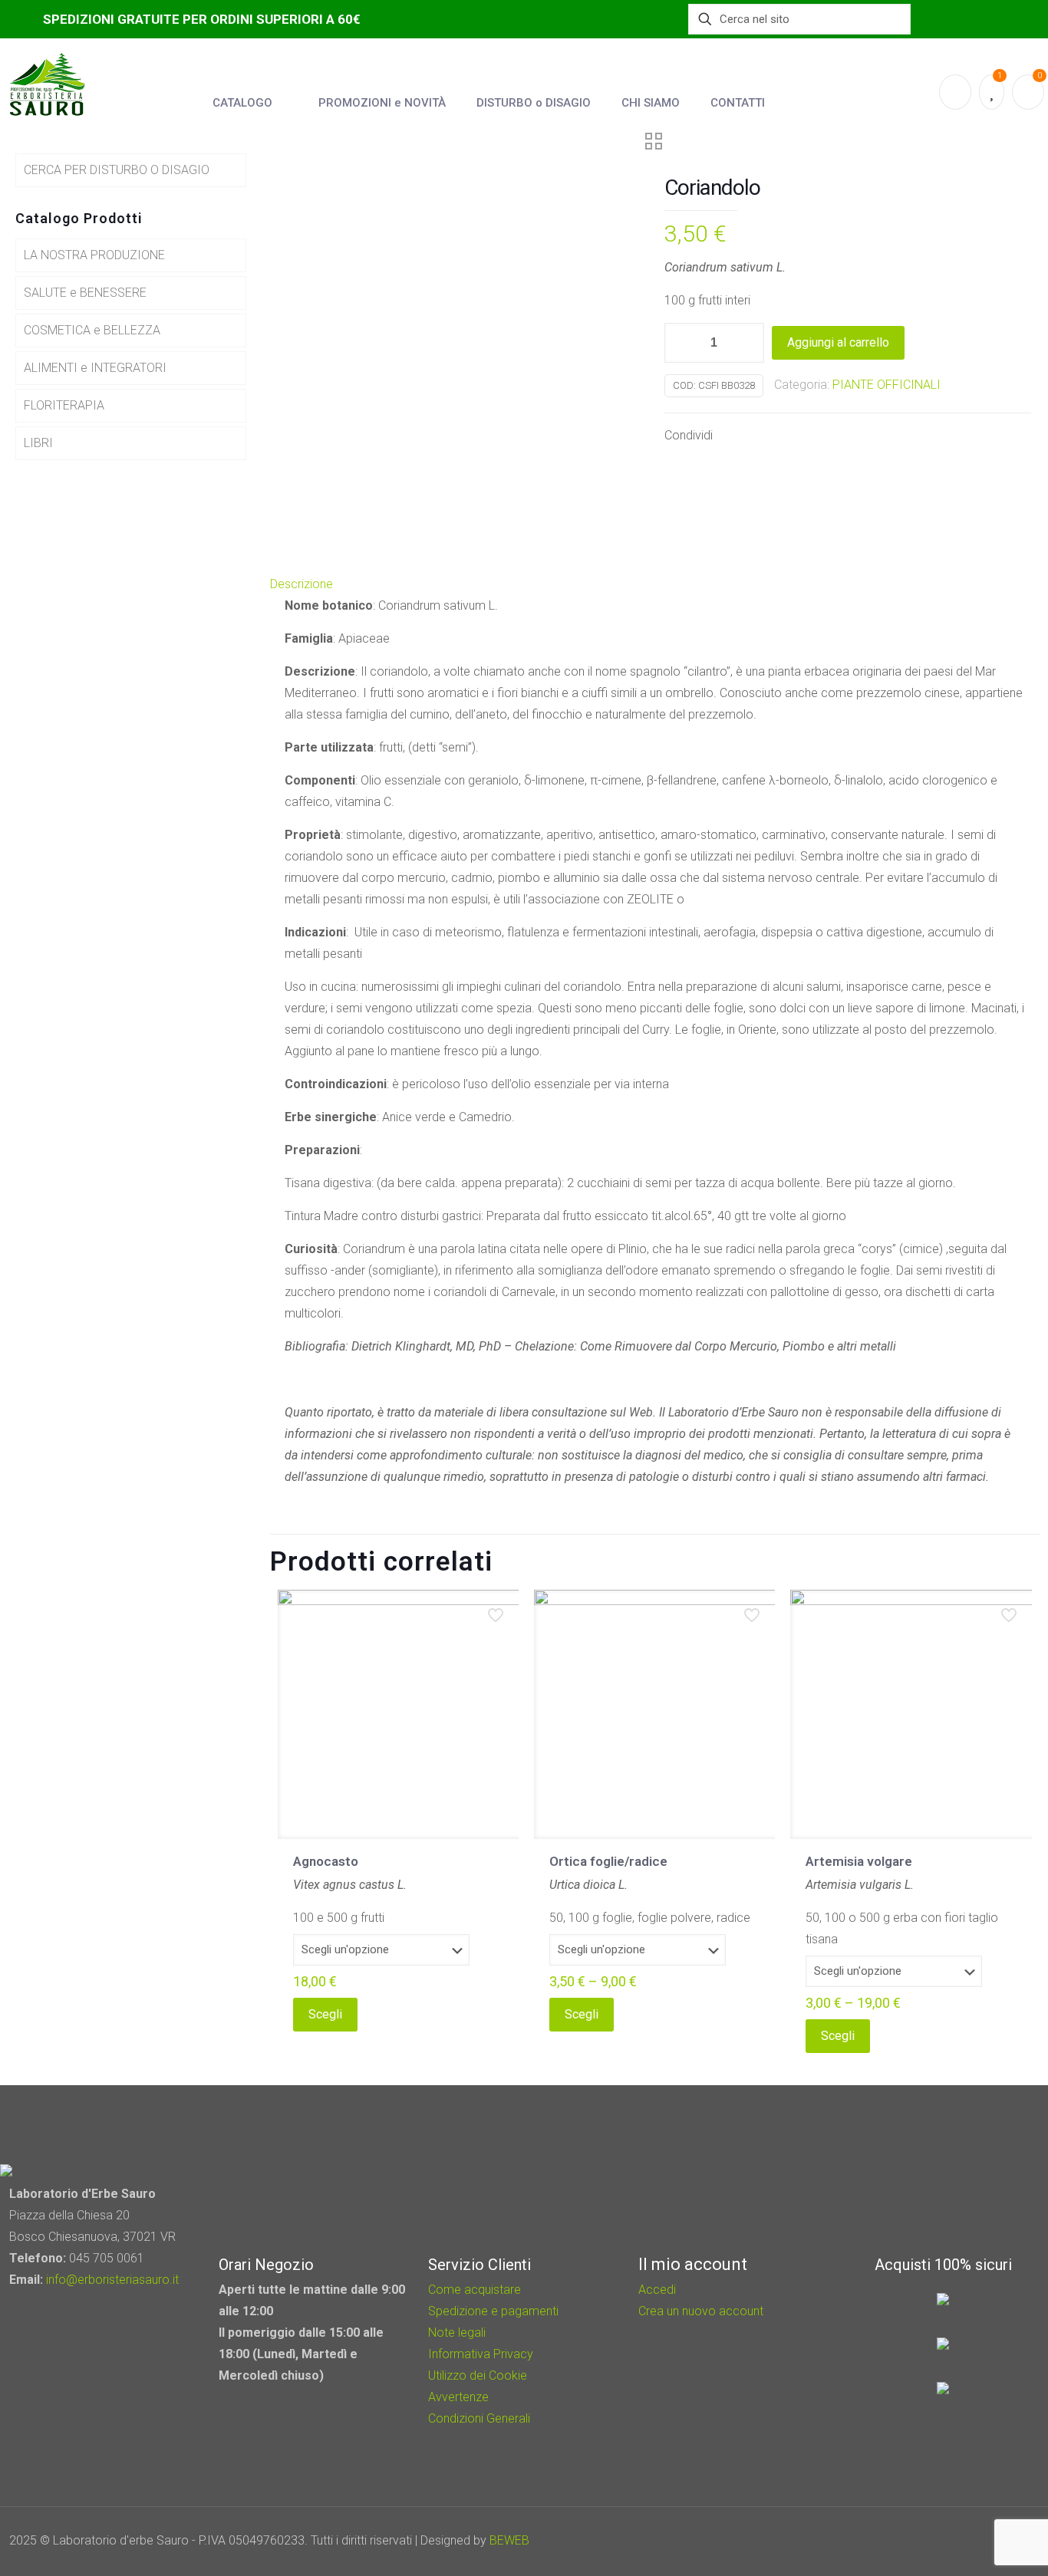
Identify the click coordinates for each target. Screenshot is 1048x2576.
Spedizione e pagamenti (493, 2311)
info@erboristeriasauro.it (112, 2280)
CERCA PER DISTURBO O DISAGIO (117, 170)
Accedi (657, 2290)
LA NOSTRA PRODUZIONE (94, 255)
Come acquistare (475, 2290)
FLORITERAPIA (64, 405)
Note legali (457, 2333)
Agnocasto (326, 1861)
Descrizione (302, 584)
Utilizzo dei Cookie (478, 2375)
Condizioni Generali (479, 2418)
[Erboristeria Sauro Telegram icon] (987, 2541)
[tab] (656, 584)
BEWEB (509, 2540)
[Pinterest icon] (969, 2541)
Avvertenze (458, 2397)
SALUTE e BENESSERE (85, 293)
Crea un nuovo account (701, 2311)
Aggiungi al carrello (838, 342)
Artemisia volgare (859, 1861)
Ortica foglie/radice (608, 1861)
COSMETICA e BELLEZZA (92, 330)
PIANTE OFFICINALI (887, 385)
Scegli (325, 2014)
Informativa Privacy (481, 2354)
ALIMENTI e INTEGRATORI (95, 368)
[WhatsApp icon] (928, 2541)
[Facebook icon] (949, 2541)
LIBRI (38, 443)
